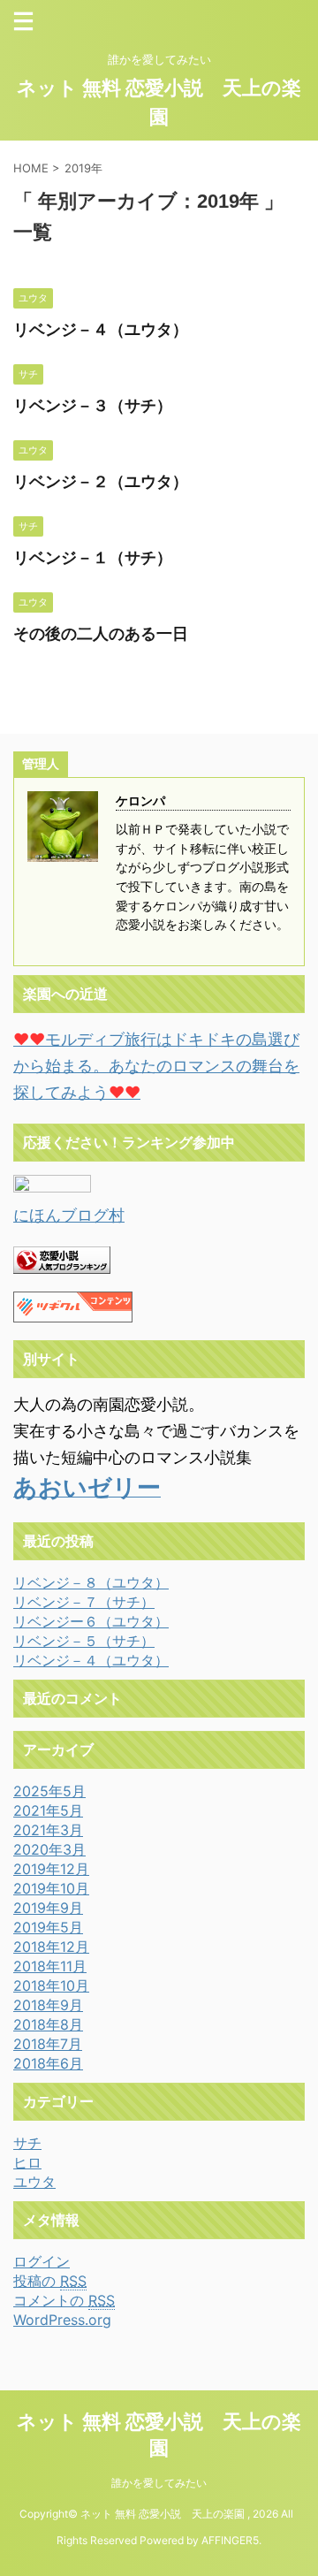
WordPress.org (62, 2320)
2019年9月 (48, 1908)
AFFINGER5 (230, 2540)
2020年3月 (49, 1849)
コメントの (64, 2300)
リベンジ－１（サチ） (93, 557)
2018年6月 (48, 2063)
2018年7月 (48, 2044)
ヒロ (27, 2162)
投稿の (50, 2281)
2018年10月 (51, 1985)
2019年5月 (48, 1927)
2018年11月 (50, 1966)
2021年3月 (48, 1830)
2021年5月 (48, 1810)
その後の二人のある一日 (101, 633)
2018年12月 (51, 1947)
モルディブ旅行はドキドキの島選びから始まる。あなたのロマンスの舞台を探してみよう (156, 1066)
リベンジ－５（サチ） (84, 1641)
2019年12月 (51, 1869)
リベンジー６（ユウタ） (91, 1621)
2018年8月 (48, 2024)
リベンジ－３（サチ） (93, 405)
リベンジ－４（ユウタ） (101, 329)
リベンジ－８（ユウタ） (91, 1582)
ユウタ (34, 2182)
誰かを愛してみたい (159, 2483)
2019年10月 (51, 1888)
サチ (27, 2143)
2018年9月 (48, 2005)
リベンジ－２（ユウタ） (101, 481)
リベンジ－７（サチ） (84, 1602)
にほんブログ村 (69, 1215)
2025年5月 (49, 1791)
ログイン (42, 2261)
